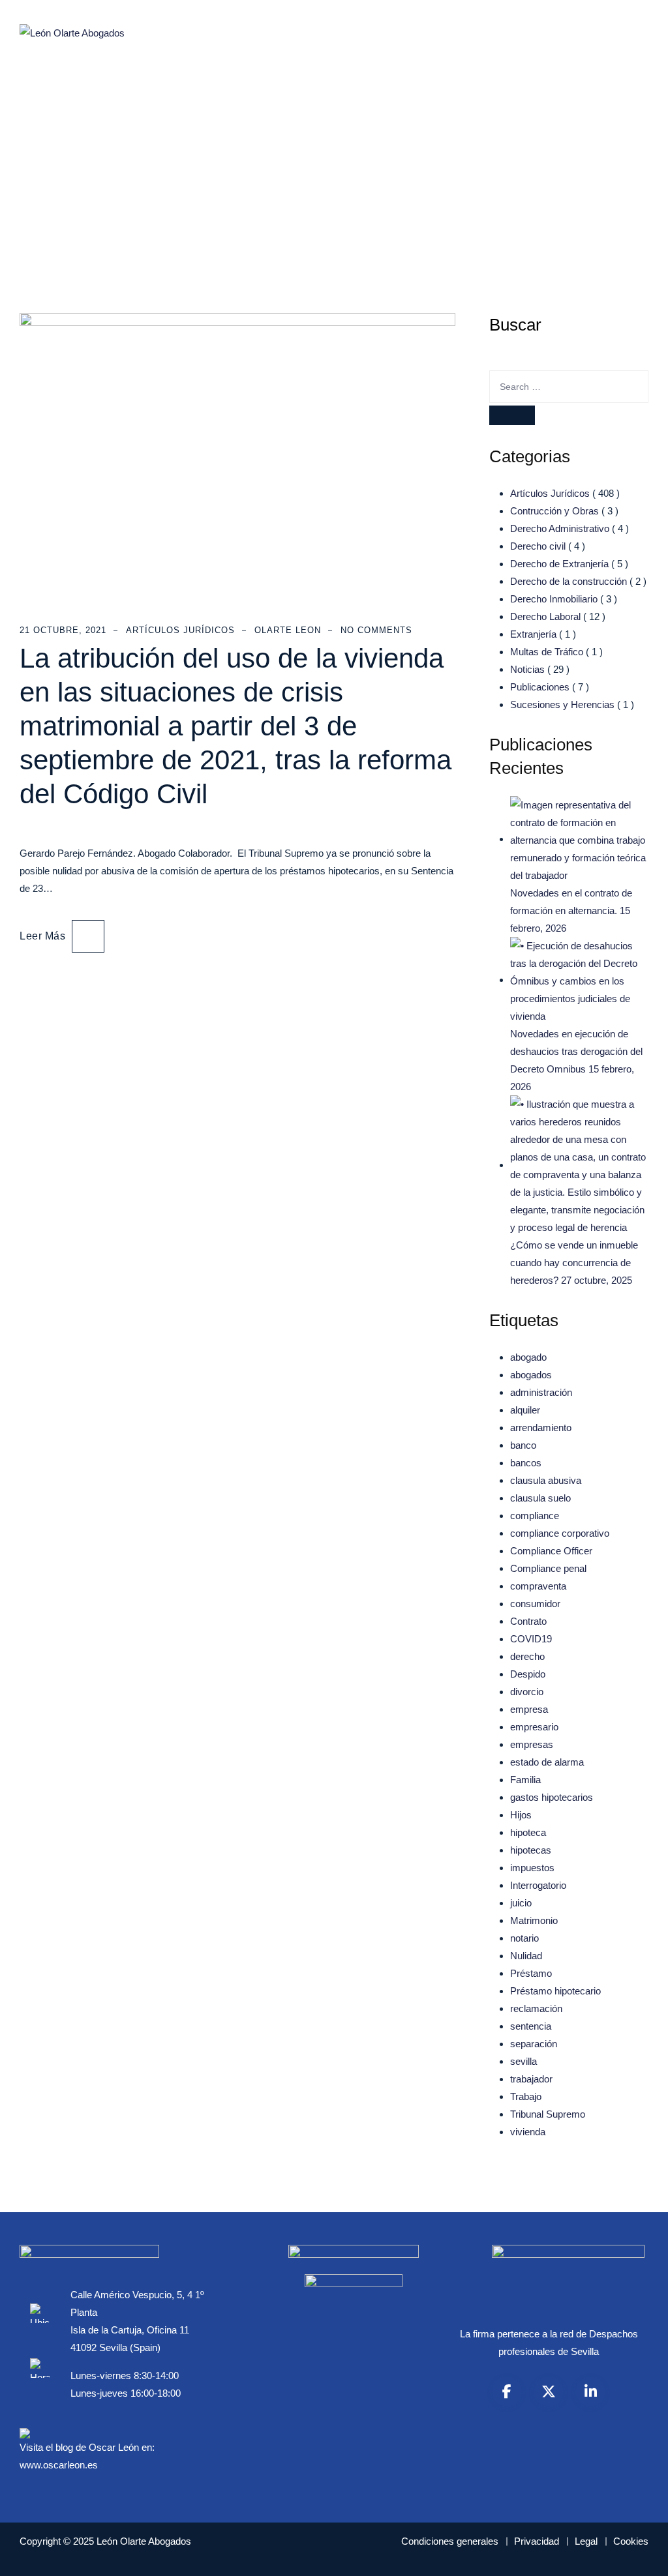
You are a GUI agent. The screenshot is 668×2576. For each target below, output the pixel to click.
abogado (528, 1357)
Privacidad (537, 2541)
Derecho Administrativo (560, 528)
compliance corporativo (560, 1533)
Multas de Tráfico (547, 652)
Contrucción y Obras (554, 511)
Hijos (521, 1815)
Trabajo (526, 2096)
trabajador (531, 2079)
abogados (531, 1375)
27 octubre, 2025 (597, 1280)
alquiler (525, 1410)
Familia (525, 1780)
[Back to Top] (640, 2555)
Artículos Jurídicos (180, 630)
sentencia (531, 2026)
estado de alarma (547, 1762)
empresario (534, 1727)
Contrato (528, 1621)
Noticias (527, 669)
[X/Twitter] (549, 2391)
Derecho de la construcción (569, 581)
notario (524, 1938)
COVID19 (531, 1639)
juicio (521, 1903)
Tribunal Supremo (548, 2114)
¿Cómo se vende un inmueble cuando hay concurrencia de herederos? (574, 1263)
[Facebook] (507, 2391)
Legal (586, 2541)
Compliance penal (548, 1568)
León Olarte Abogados (144, 2541)
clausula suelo (540, 1498)
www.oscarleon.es (59, 2465)
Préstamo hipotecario (555, 1991)
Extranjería (533, 634)
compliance (535, 1516)
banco (523, 1445)
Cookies (631, 2541)
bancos (526, 1463)
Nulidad (526, 1956)
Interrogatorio (538, 1885)
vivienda (528, 2132)
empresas (532, 1744)
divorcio (527, 1692)
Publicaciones (540, 687)
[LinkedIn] (590, 2391)
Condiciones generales (450, 2541)
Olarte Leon (288, 630)
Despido (528, 1674)
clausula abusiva (546, 1480)
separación (534, 2044)
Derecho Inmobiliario (554, 599)
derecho (527, 1656)
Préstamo (531, 1973)
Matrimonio (534, 1920)
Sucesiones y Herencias (562, 704)
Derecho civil (538, 546)
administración (541, 1392)
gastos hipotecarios (552, 1797)
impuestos (532, 1868)
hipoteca (528, 1832)
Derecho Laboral (545, 616)
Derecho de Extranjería (559, 564)
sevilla (524, 2061)
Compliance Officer (551, 1551)
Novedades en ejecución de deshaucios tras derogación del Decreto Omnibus (576, 1051)
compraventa (538, 1586)
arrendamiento (541, 1428)
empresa (529, 1709)
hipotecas (531, 1850)
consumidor (535, 1604)
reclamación (536, 2008)
